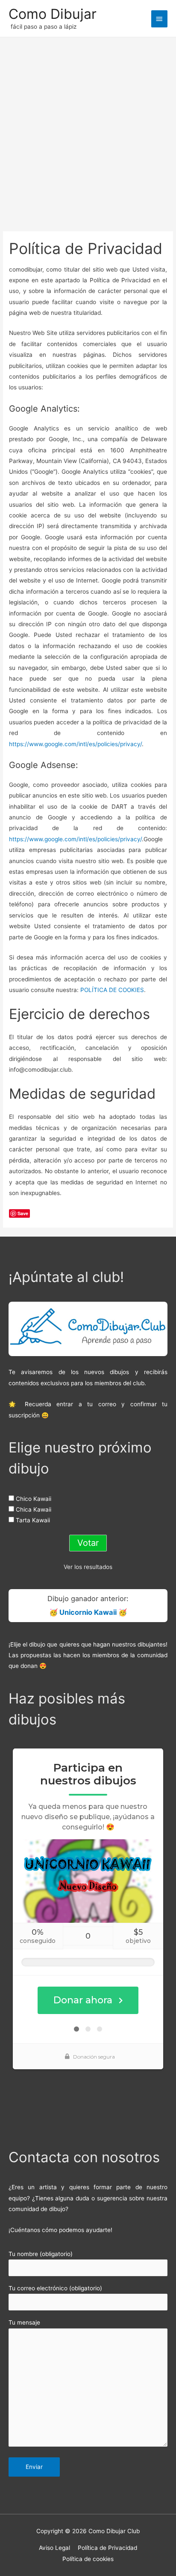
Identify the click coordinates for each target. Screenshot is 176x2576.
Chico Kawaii (34, 1499)
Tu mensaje (24, 2322)
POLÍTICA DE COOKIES (112, 990)
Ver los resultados (88, 1567)
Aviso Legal (54, 2548)
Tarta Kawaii (33, 1520)
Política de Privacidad (107, 2548)
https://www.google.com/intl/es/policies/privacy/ (75, 744)
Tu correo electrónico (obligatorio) (55, 2288)
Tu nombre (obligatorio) (41, 2254)
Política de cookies (88, 2559)
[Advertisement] (88, 130)
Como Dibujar (53, 14)
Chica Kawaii (34, 1509)
